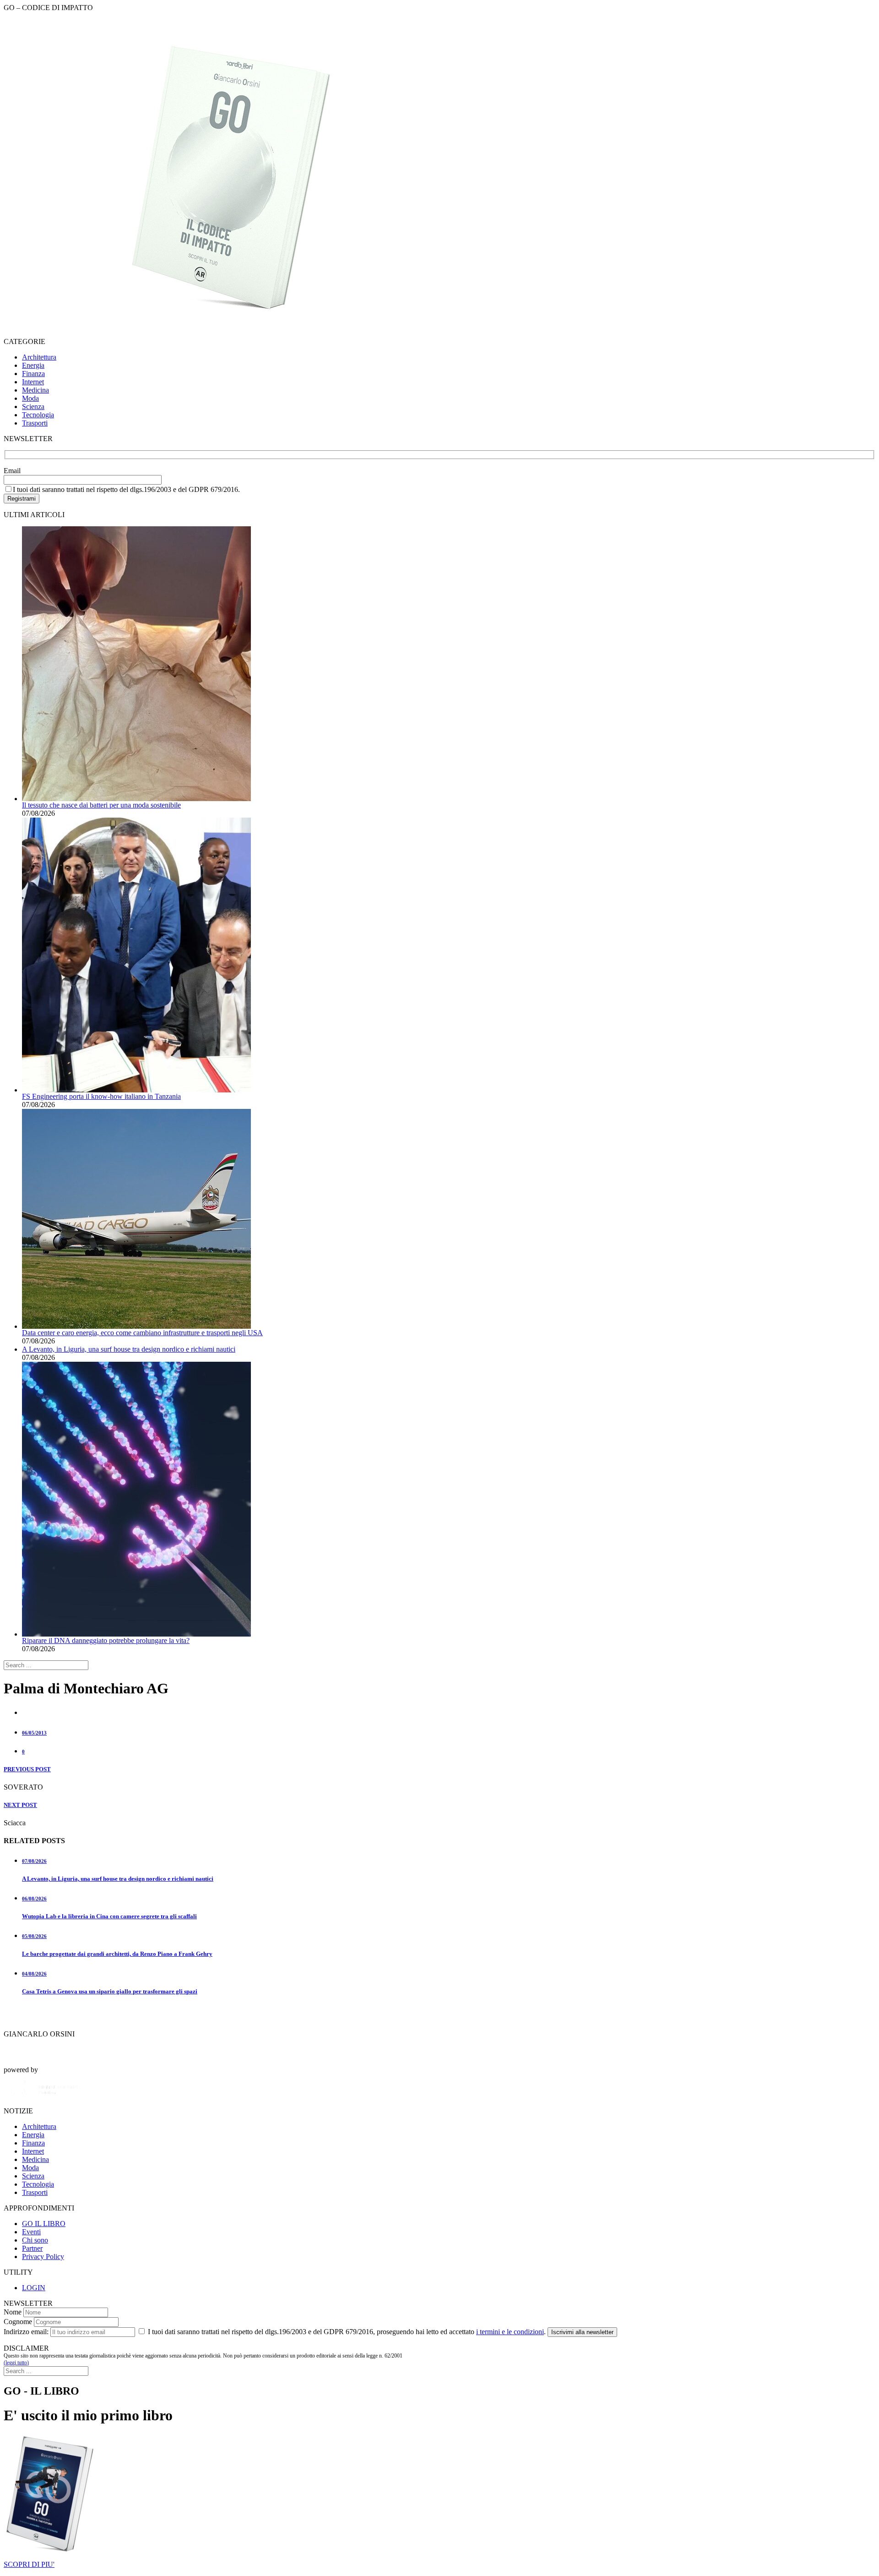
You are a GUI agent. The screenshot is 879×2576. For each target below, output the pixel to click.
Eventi (31, 2232)
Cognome (18, 2322)
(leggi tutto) (16, 2363)
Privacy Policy (43, 2257)
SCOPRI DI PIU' (29, 2564)
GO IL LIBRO (44, 2224)
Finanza (33, 374)
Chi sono (35, 2240)
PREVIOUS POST (27, 1769)
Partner (32, 2248)
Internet (33, 382)
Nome (13, 2312)
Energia (33, 365)
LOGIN (34, 2288)
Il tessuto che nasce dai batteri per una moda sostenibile (101, 805)
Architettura (39, 357)
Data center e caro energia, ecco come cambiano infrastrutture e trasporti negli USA (142, 1333)
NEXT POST (20, 1805)
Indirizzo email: (26, 2332)
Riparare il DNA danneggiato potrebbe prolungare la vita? (106, 1640)
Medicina (35, 390)
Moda (30, 398)
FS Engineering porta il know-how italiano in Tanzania (101, 1096)
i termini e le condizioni (510, 2332)
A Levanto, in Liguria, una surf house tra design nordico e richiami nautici (129, 1349)
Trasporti (35, 423)
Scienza (33, 407)
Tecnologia (38, 415)
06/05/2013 (34, 1733)
